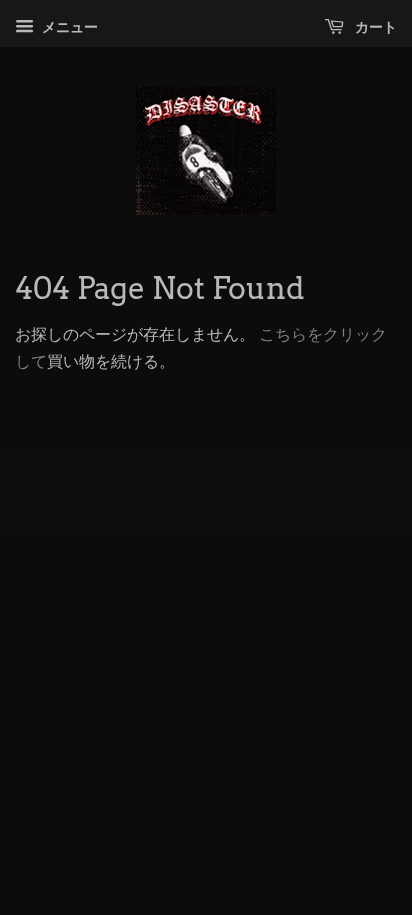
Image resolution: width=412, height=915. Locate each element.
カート (374, 27)
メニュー (68, 27)
